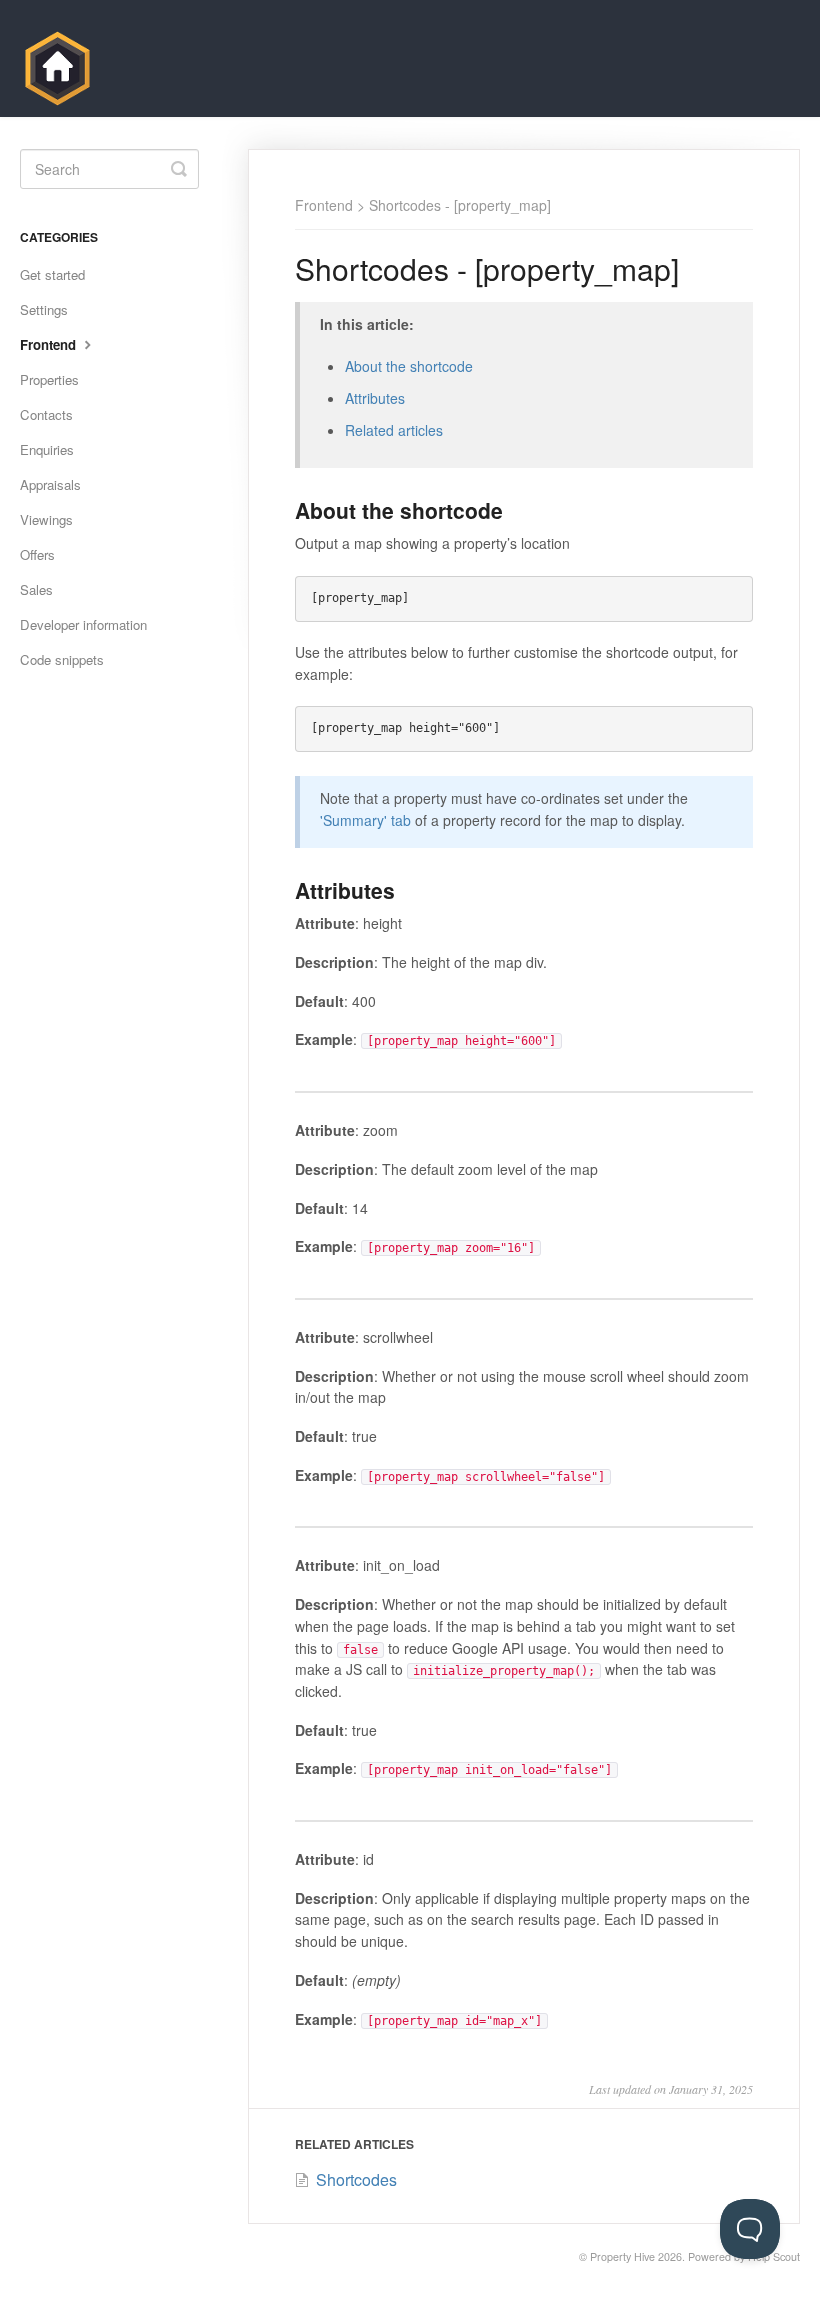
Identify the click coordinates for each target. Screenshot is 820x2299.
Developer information (83, 624)
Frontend (324, 205)
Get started (52, 274)
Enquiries (47, 449)
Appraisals (50, 484)
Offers (37, 554)
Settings (44, 309)
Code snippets (62, 659)
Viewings (46, 519)
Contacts (46, 414)
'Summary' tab (365, 820)
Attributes (375, 398)
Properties (49, 379)
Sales (36, 589)
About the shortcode (409, 366)
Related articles (394, 430)
